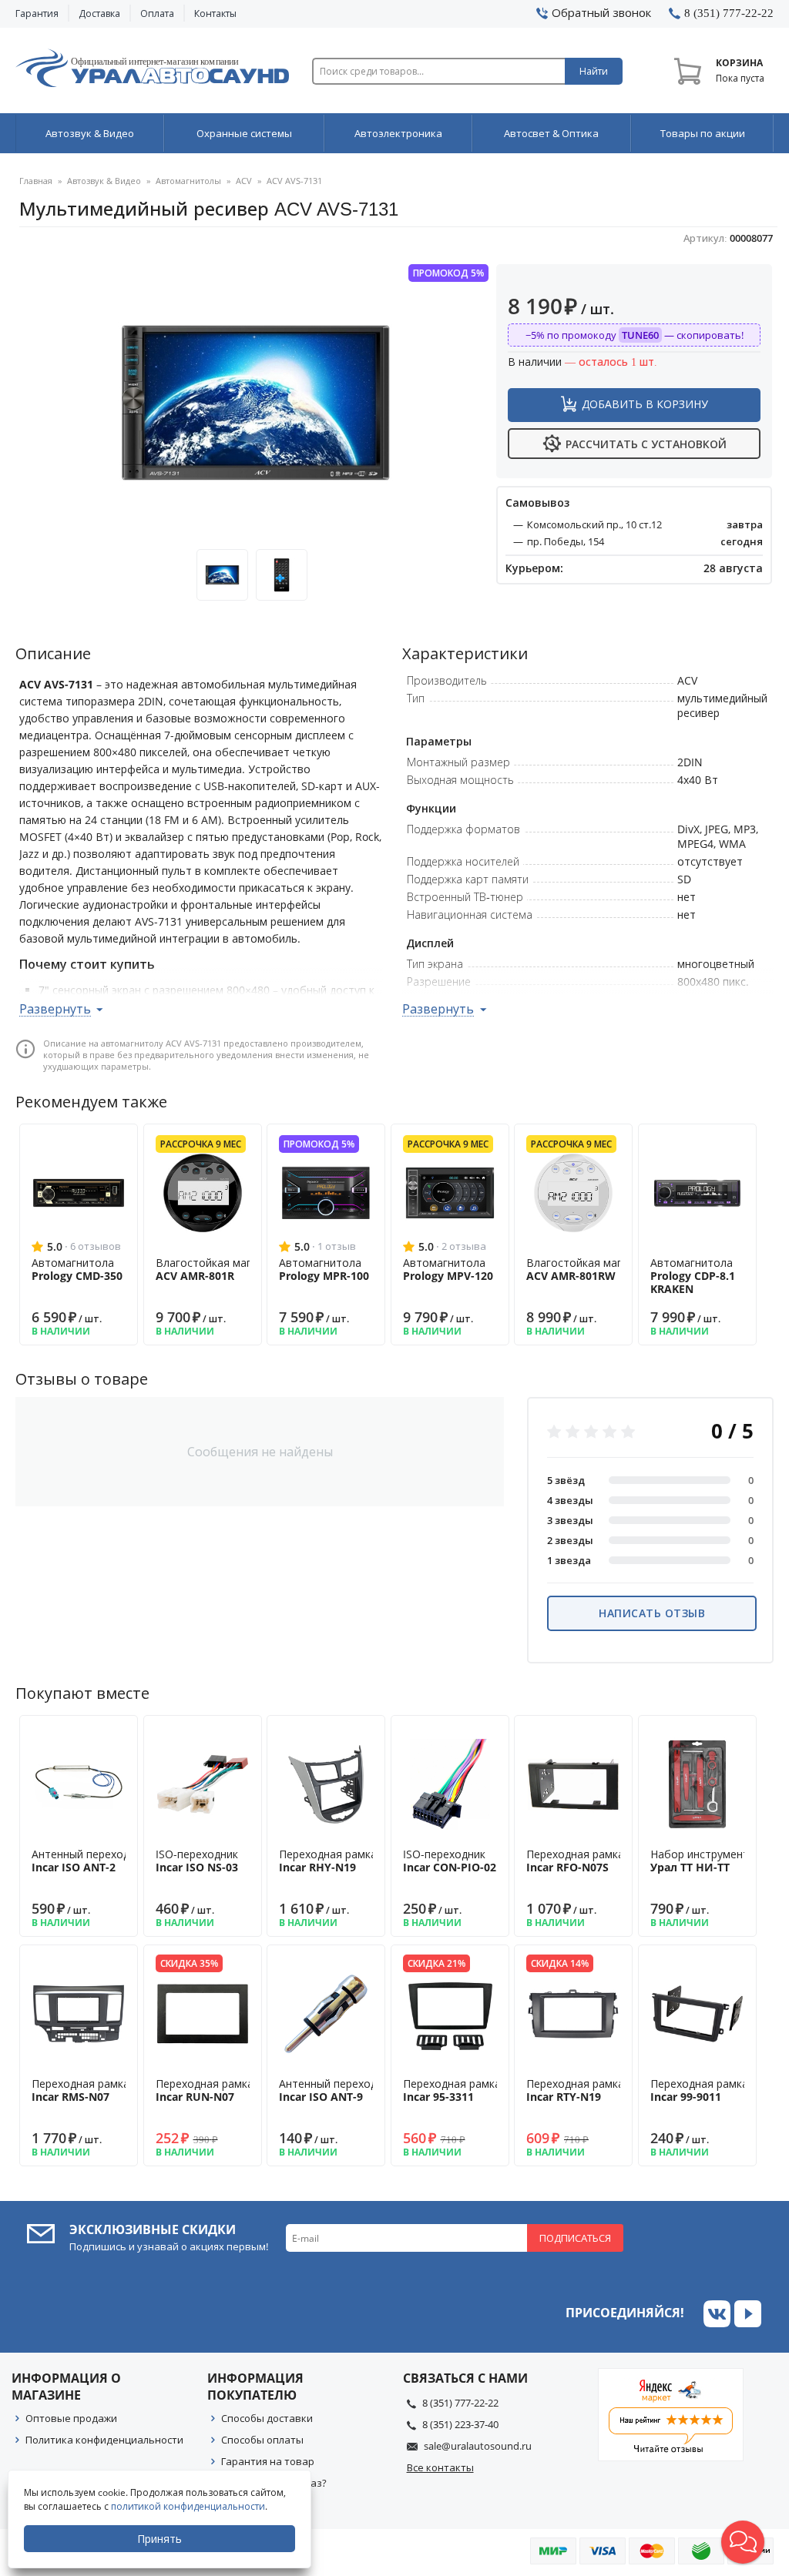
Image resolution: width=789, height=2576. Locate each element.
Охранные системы (244, 133)
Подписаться (575, 2238)
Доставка (99, 13)
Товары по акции (703, 133)
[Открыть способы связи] (743, 2542)
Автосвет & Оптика (551, 133)
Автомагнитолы (188, 181)
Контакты (215, 13)
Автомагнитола (77, 1269)
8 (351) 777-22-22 (460, 2403)
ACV (244, 181)
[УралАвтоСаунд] (152, 71)
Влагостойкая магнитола (222, 1269)
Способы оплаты (262, 2440)
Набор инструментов (706, 1861)
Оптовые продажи (71, 2418)
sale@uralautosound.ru (478, 2446)
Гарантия (37, 13)
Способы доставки (267, 2418)
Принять (159, 2539)
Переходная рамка (328, 1861)
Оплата (157, 13)
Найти (594, 71)
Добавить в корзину (645, 404)
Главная (36, 181)
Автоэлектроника (398, 133)
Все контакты (440, 2467)
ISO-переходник (197, 1861)
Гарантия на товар (268, 2461)
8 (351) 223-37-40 (460, 2424)
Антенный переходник (89, 1861)
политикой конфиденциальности (188, 2506)
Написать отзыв (652, 1613)
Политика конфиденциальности (104, 2440)
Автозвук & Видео (90, 133)
